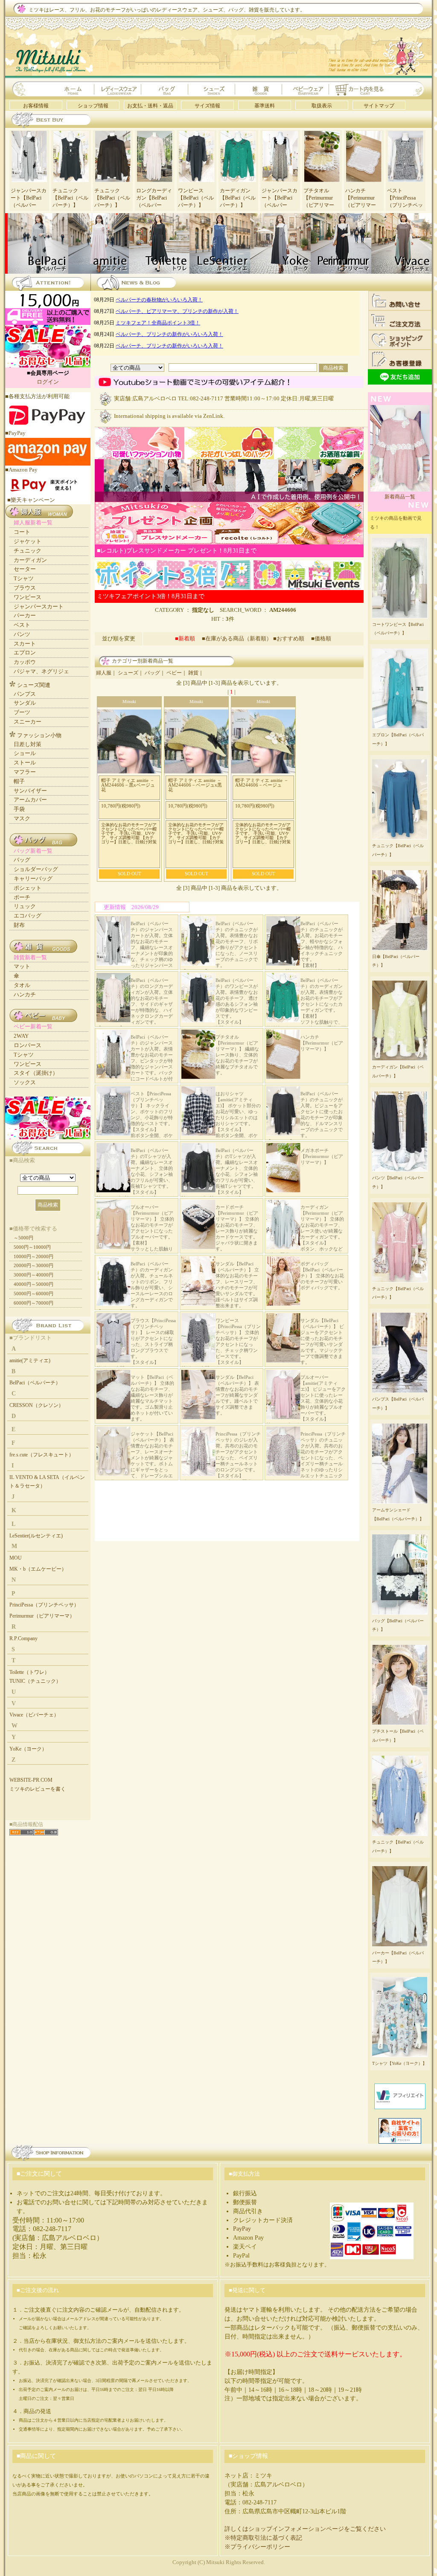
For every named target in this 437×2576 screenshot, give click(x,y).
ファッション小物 (39, 735)
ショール (25, 753)
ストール (25, 763)
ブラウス (25, 588)
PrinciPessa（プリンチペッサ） (44, 1605)
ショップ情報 (93, 106)
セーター (25, 569)
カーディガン (30, 560)
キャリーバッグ (33, 878)
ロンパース (28, 1045)
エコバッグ (28, 916)
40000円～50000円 (34, 1284)
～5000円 (23, 1238)
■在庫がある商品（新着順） (237, 638)
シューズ (128, 673)
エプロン (25, 653)
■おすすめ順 (291, 638)
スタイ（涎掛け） (36, 1073)
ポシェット (28, 888)
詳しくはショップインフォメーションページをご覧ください (305, 2529)
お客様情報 (36, 106)
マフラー (25, 772)
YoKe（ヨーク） (28, 1749)
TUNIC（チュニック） (35, 1681)
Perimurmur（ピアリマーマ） (42, 1616)
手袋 (19, 809)
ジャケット (28, 541)
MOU (16, 1558)
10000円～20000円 (34, 1256)
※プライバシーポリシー (257, 2547)
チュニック (28, 551)
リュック (25, 906)
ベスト (22, 625)
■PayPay (15, 433)
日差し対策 (28, 744)
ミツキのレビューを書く (38, 1789)
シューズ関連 (34, 685)
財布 (19, 925)
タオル (22, 985)
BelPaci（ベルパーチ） (35, 1383)
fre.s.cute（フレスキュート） (42, 1455)
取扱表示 (322, 106)
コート (22, 532)
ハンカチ (25, 994)
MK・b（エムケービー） (38, 1569)
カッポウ (25, 662)
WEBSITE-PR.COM (31, 1780)
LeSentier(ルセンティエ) (36, 1536)
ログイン (48, 382)
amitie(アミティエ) (30, 1360)
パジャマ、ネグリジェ (41, 671)
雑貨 (193, 673)
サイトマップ (379, 106)
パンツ (22, 634)
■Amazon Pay (21, 470)
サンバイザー (30, 791)
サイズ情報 (207, 106)
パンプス (25, 694)
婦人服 (104, 673)
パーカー (25, 615)
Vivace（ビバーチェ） (34, 1715)
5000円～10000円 (32, 1247)
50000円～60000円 (34, 1294)
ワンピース (28, 597)
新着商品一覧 (400, 497)
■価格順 (321, 638)
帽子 (19, 781)
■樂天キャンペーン (31, 500)
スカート (25, 644)
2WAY (21, 1036)
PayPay (242, 2229)
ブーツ (22, 712)
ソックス (25, 1082)
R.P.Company (23, 1638)
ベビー (174, 673)
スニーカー (28, 722)
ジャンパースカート (39, 606)
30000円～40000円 (34, 1275)
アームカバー (30, 800)
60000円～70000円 (34, 1303)
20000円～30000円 (34, 1265)
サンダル (25, 703)
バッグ (152, 673)
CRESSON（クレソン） (36, 1405)
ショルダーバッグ (36, 869)
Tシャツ (24, 578)
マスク (22, 818)
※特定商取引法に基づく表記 (263, 2538)
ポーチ (22, 897)
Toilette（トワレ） (29, 1672)
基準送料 (265, 106)
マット (22, 966)
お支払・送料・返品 (150, 106)
